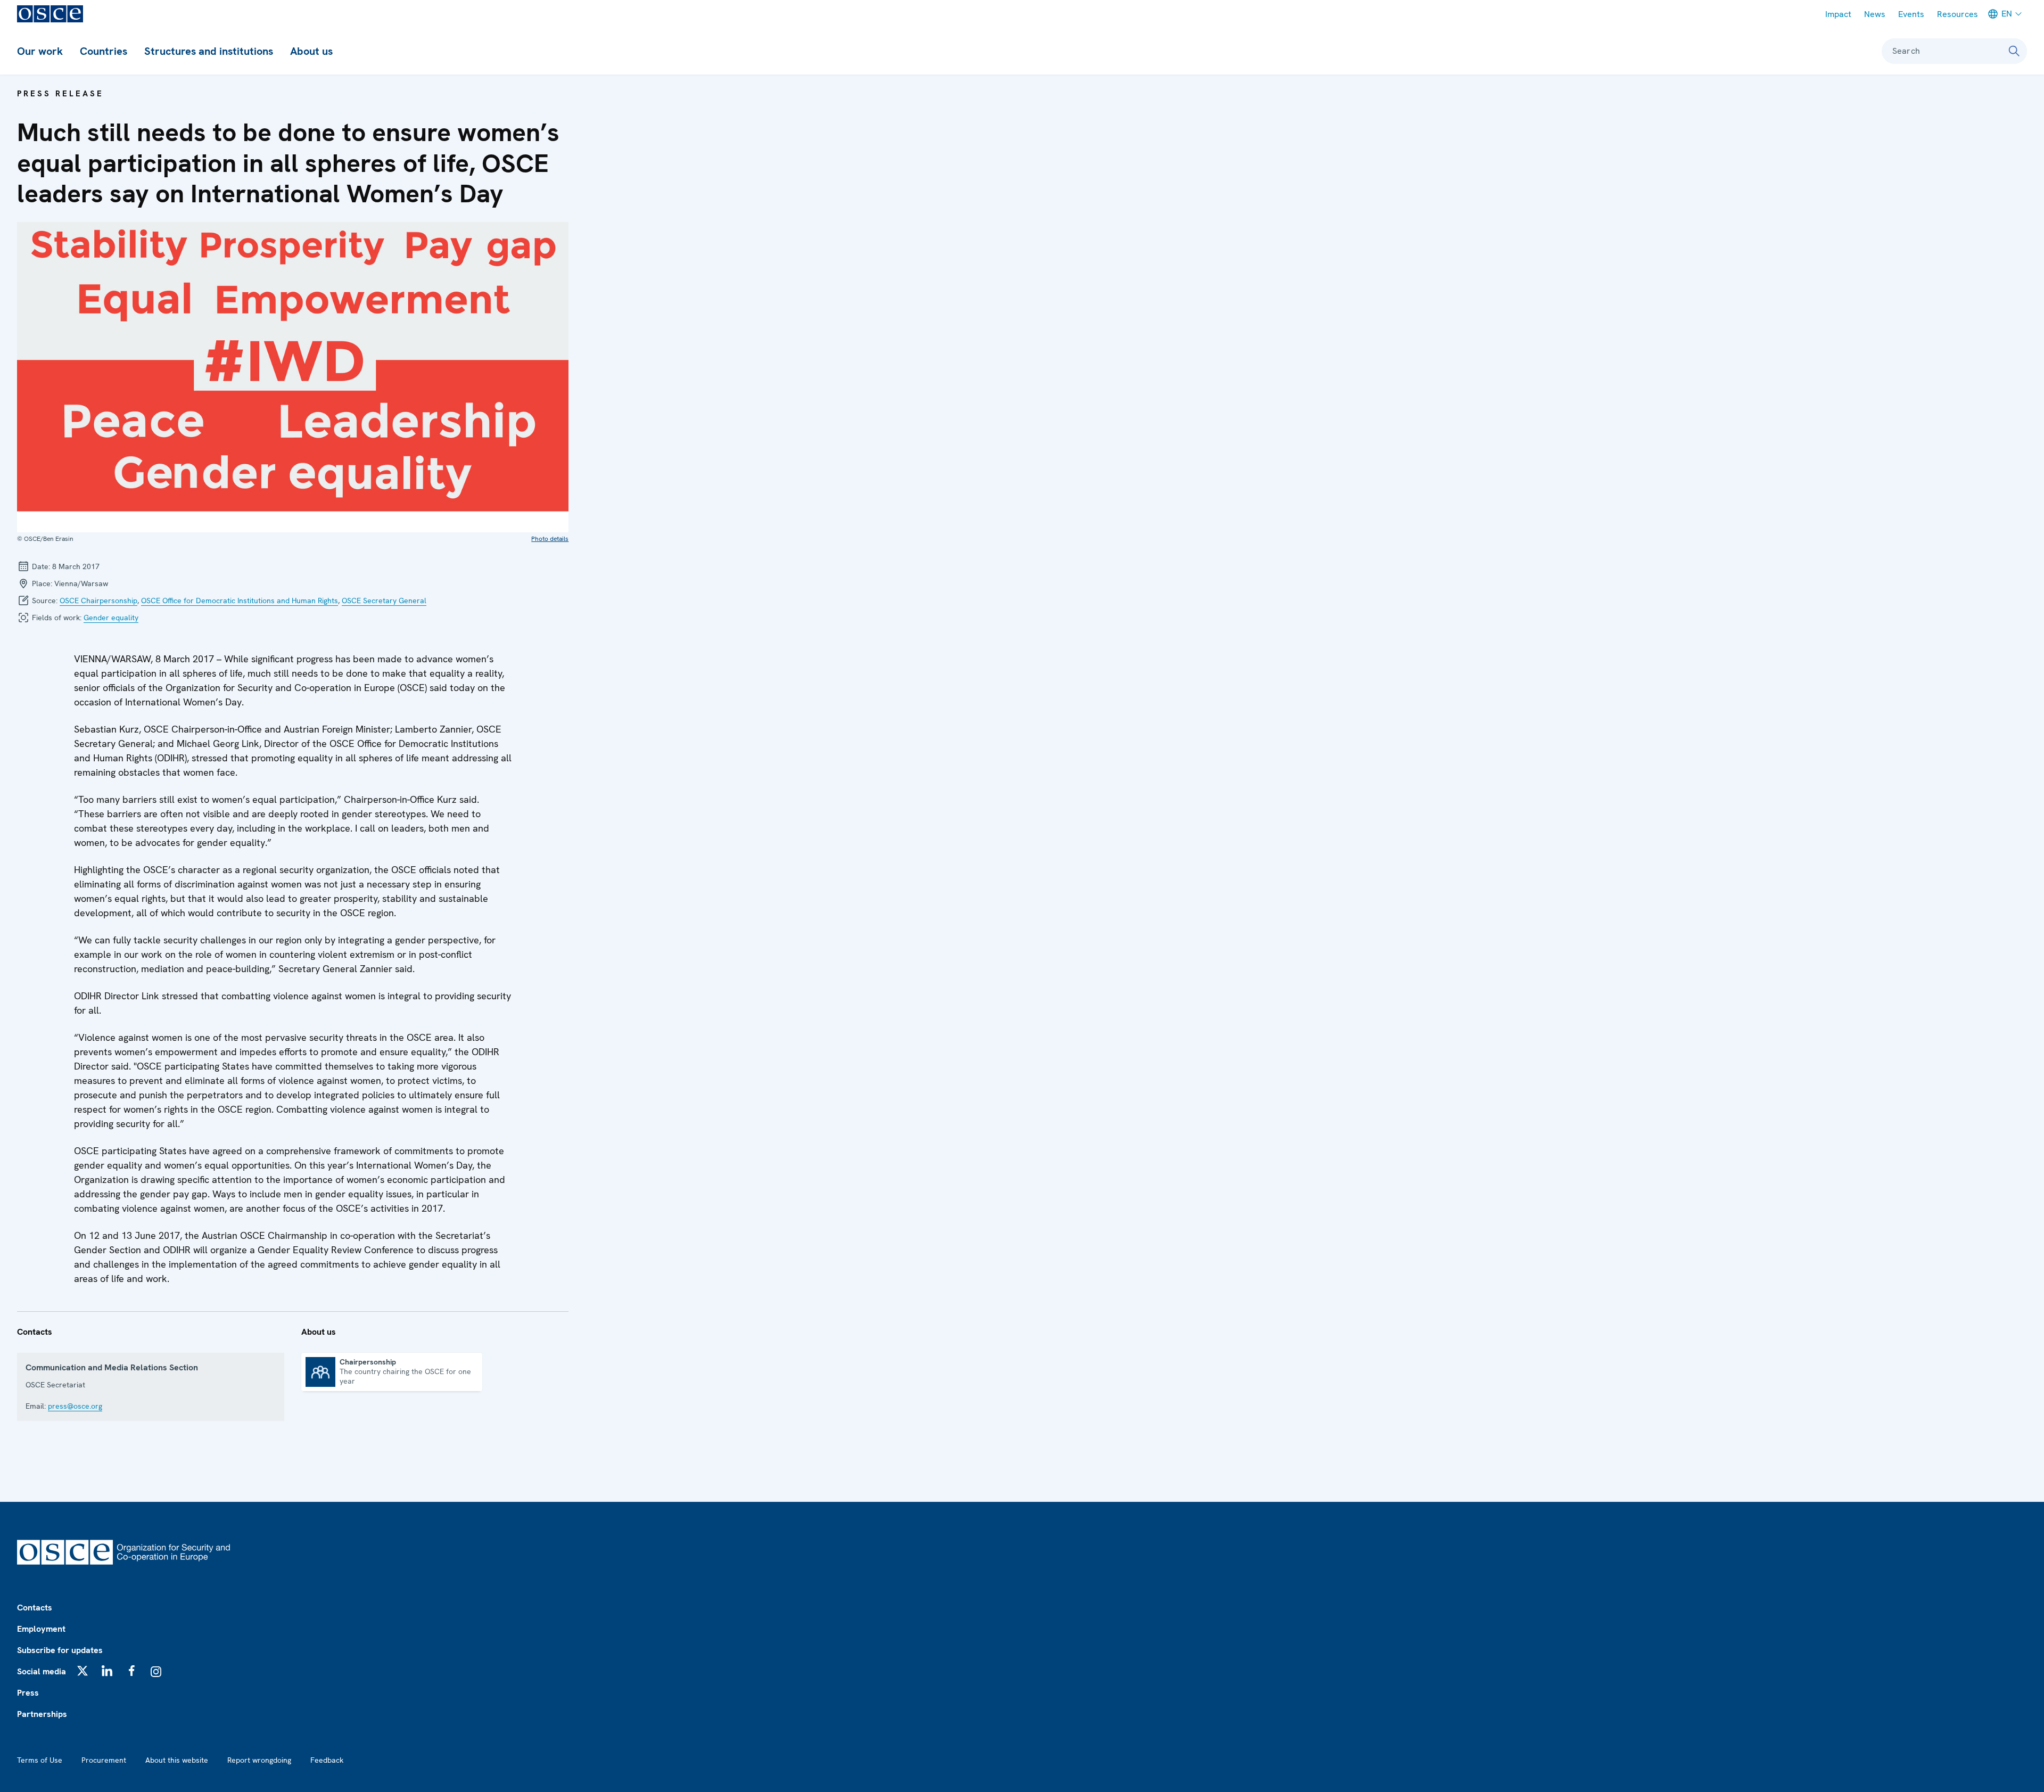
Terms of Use (40, 1760)
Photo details (550, 539)
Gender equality (111, 618)
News (1875, 14)
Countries (104, 51)
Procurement (104, 1760)
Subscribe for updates (60, 1650)
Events (1911, 14)
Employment (41, 1629)
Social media (42, 1671)
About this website (177, 1760)
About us (311, 51)
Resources (1958, 14)
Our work (40, 51)
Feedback (327, 1760)
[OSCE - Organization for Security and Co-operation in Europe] (50, 14)
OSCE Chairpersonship (98, 601)
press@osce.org (75, 1406)
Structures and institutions (209, 51)
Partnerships (42, 1714)
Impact (1838, 14)
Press (28, 1693)
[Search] (2014, 51)
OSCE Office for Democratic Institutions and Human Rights (240, 601)
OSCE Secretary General (384, 601)
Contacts (35, 1608)
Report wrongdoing (259, 1760)
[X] (83, 1671)
